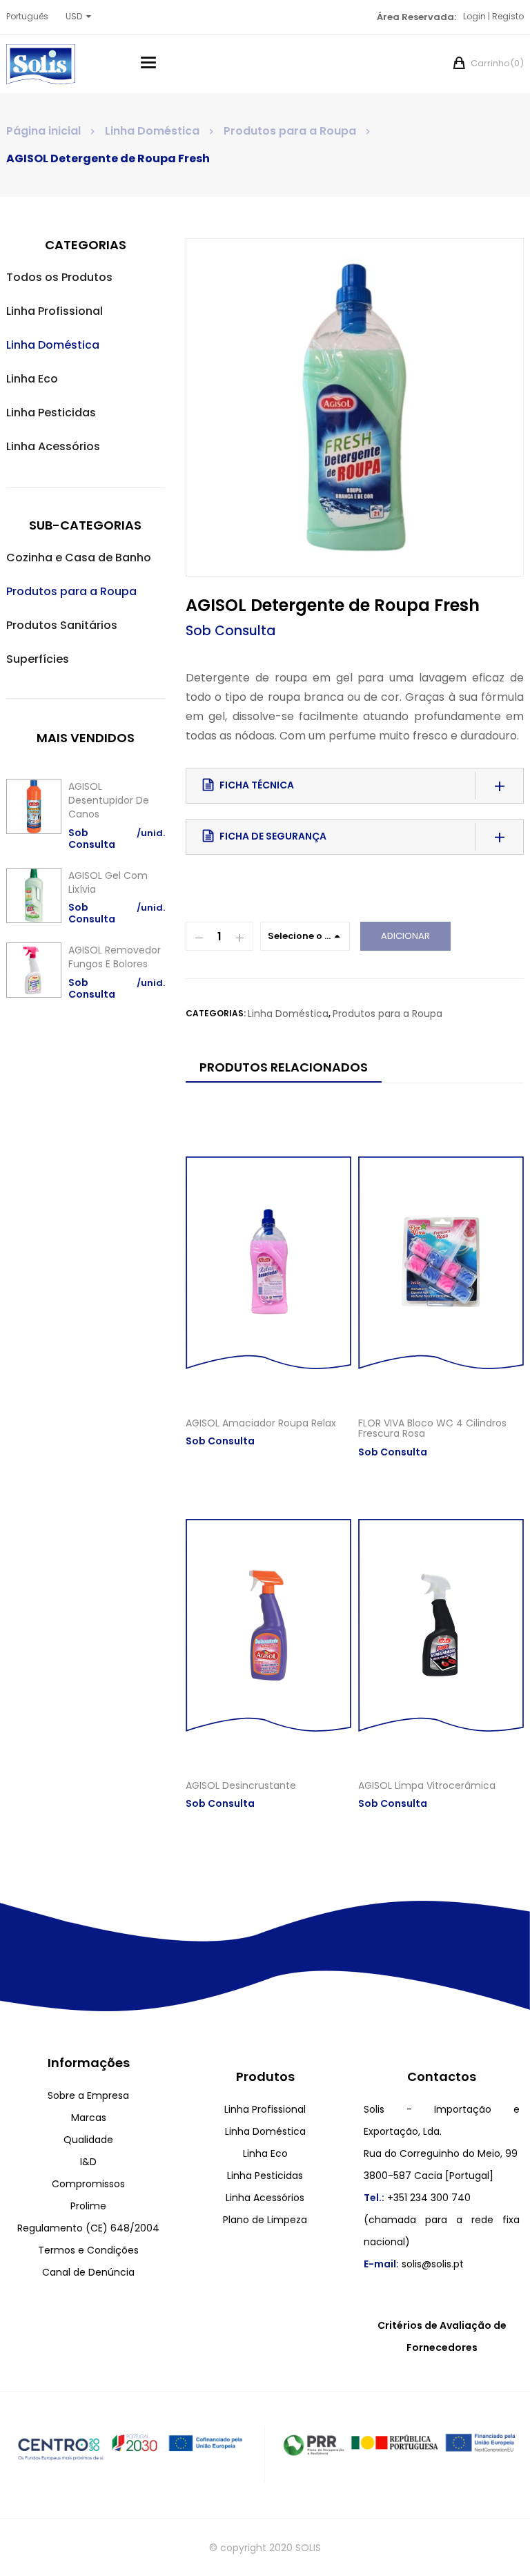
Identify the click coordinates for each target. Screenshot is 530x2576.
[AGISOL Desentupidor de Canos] (34, 806)
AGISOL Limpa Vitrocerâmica (427, 1785)
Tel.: (374, 2198)
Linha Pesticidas (51, 413)
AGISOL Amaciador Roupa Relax (261, 1423)
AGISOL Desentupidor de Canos (109, 800)
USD (74, 16)
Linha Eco (32, 379)
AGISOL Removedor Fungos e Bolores (115, 957)
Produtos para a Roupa (290, 131)
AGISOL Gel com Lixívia (108, 882)
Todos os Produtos (59, 277)
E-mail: (381, 2264)
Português (27, 16)
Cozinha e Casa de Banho (79, 558)
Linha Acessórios (53, 446)
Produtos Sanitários (62, 625)
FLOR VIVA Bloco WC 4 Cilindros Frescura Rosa (432, 1428)
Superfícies (38, 659)
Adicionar (405, 936)
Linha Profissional (55, 311)
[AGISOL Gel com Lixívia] (34, 895)
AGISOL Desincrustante (241, 1785)
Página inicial (43, 131)
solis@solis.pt (433, 2264)
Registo (508, 16)
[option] (355, 407)
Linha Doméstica (152, 131)
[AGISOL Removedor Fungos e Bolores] (34, 970)
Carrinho (496, 63)
